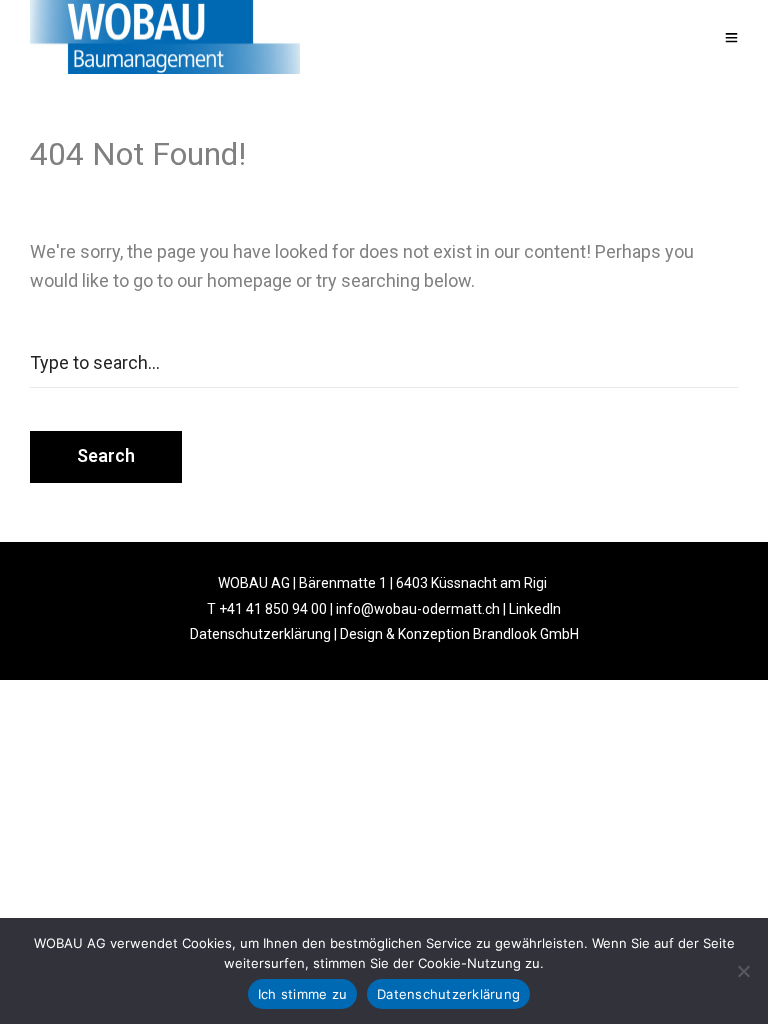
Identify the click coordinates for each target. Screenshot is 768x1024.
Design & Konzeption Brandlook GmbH (459, 634)
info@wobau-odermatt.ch (418, 609)
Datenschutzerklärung (448, 994)
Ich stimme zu (302, 994)
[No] (743, 971)
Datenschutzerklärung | (265, 634)
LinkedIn (535, 609)
